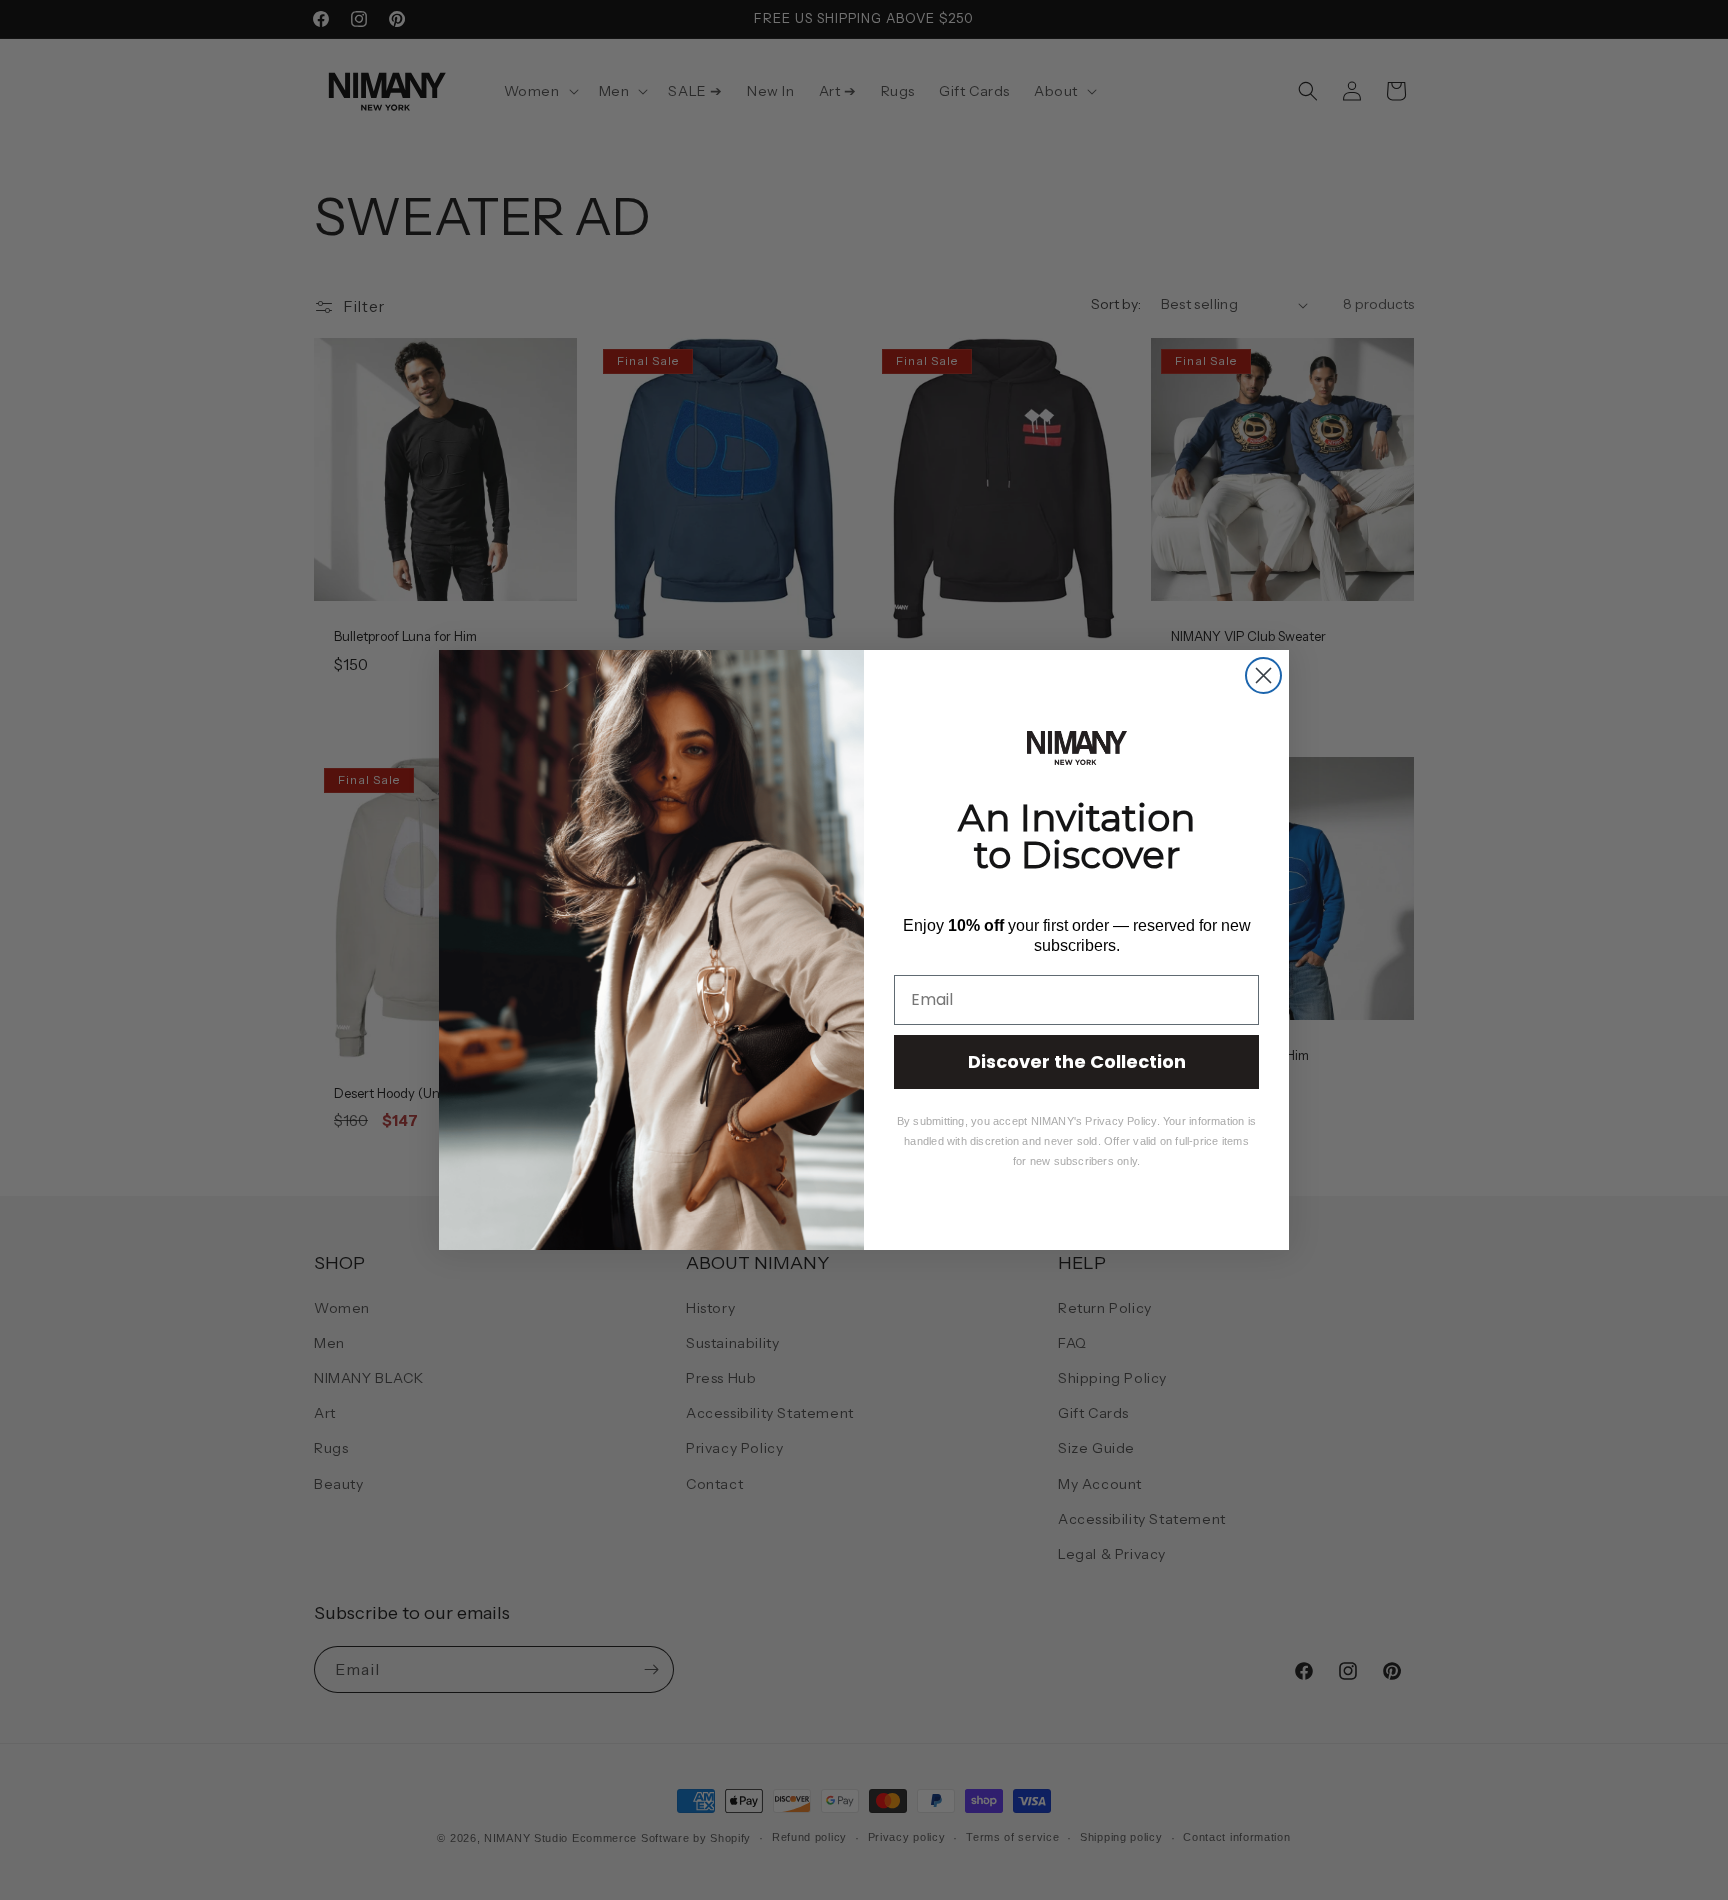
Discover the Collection (1077, 1061)
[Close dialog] (1263, 675)
